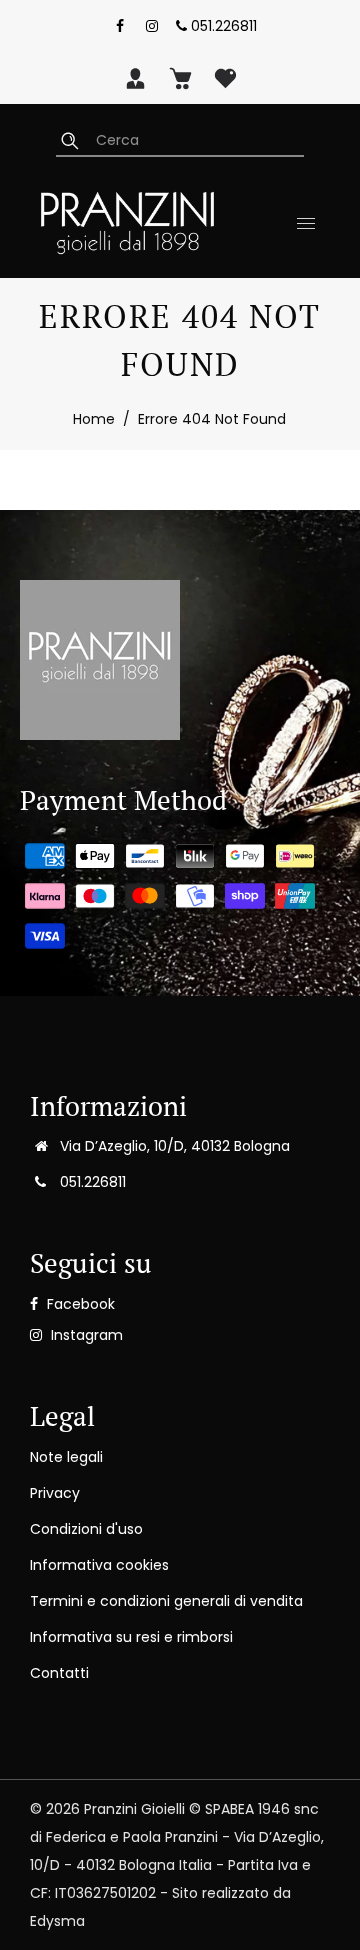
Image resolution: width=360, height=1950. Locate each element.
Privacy (55, 1493)
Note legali (66, 1457)
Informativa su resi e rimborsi (131, 1637)
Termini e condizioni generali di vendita (166, 1601)
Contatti (59, 1673)
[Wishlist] (225, 78)
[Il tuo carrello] (180, 78)
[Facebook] (120, 26)
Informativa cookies (99, 1565)
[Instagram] (152, 26)
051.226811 (222, 26)
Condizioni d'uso (86, 1529)
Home (94, 419)
